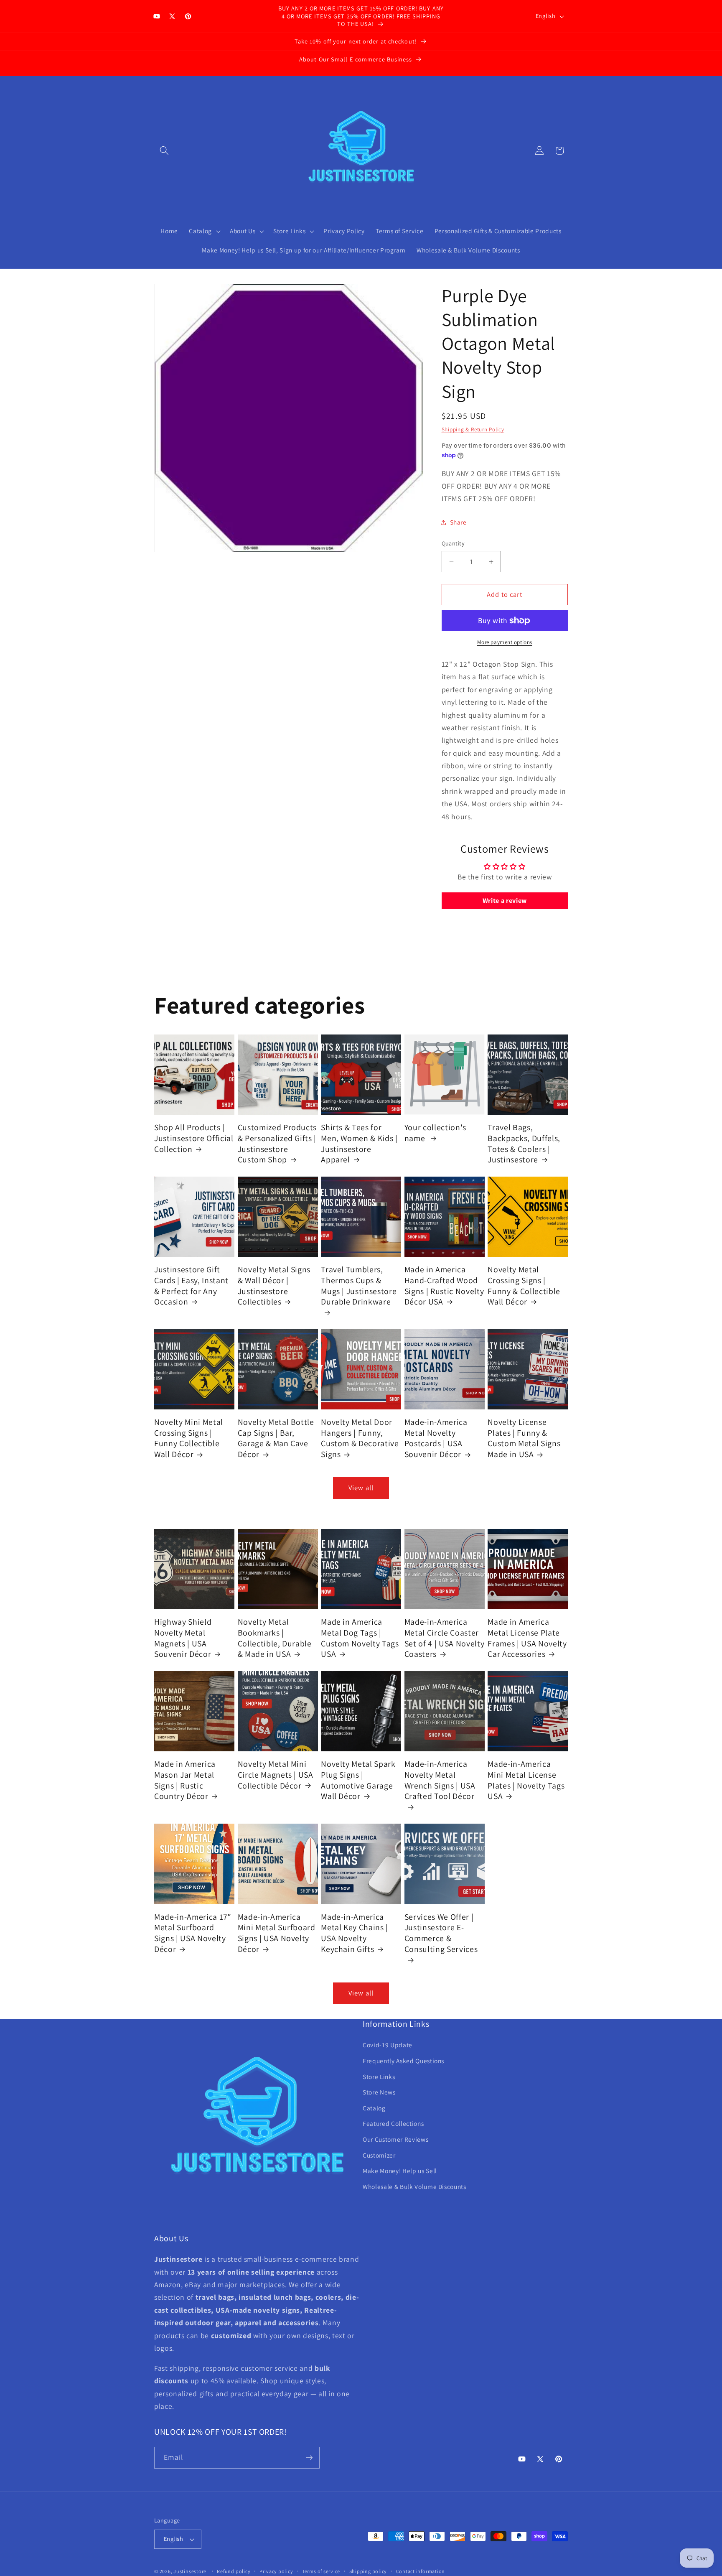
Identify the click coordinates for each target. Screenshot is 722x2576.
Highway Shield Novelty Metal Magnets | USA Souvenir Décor (183, 1638)
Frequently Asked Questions (403, 2061)
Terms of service (321, 2571)
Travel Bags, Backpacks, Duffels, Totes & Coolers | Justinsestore (524, 1144)
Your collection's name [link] (435, 1133)
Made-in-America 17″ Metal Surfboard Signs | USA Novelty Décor (193, 1933)
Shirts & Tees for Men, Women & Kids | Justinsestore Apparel (359, 1144)
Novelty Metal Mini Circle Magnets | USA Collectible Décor (276, 1775)
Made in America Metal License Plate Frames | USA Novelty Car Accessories (527, 1638)
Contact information (421, 2571)
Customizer (379, 2155)
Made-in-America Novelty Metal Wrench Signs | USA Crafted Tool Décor (440, 1780)
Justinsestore (190, 2571)
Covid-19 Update (388, 2045)
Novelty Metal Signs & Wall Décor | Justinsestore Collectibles (274, 1286)
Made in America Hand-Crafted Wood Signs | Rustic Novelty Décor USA (444, 1286)
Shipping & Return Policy (473, 429)
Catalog (374, 2108)
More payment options (505, 642)
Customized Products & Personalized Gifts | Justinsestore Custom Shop (277, 1144)
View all (361, 1488)
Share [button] (458, 522)
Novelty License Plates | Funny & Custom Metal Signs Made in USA (524, 1438)
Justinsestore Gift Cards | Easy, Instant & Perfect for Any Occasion (191, 1286)
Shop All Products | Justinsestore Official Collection (194, 1138)
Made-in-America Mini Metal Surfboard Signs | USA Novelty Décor (277, 1933)
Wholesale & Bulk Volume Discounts (414, 2187)
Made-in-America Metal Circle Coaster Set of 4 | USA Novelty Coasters (445, 1638)
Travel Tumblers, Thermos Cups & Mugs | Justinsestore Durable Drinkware (359, 1286)
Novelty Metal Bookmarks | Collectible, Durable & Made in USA (275, 1638)
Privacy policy (276, 2571)
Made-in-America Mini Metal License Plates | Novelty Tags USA (526, 1780)
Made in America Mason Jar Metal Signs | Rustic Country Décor (185, 1780)
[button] (164, 150)
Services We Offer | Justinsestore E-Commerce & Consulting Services (441, 1933)
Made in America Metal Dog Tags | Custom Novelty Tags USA (360, 1638)
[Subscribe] (309, 2458)
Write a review (505, 901)
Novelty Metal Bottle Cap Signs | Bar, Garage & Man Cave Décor (276, 1438)
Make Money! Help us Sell (400, 2171)
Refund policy (234, 2571)
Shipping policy (368, 2571)
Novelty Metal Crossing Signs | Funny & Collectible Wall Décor (524, 1286)
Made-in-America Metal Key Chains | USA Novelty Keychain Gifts (355, 1933)
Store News (379, 2092)
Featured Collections (393, 2124)
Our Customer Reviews (395, 2140)
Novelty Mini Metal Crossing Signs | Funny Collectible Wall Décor (189, 1438)
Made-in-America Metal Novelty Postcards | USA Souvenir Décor (436, 1438)
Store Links (379, 2077)
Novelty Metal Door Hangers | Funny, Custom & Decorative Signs (360, 1438)
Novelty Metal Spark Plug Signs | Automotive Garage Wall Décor (358, 1780)
